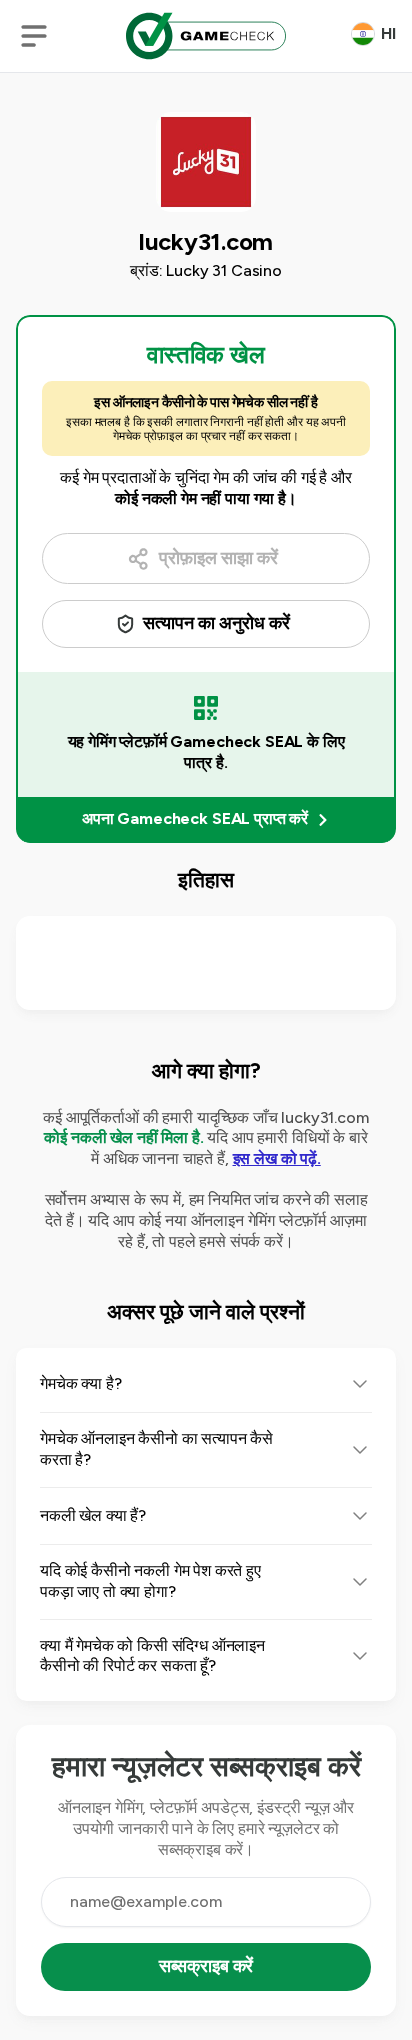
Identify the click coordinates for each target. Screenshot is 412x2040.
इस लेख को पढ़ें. (277, 1158)
